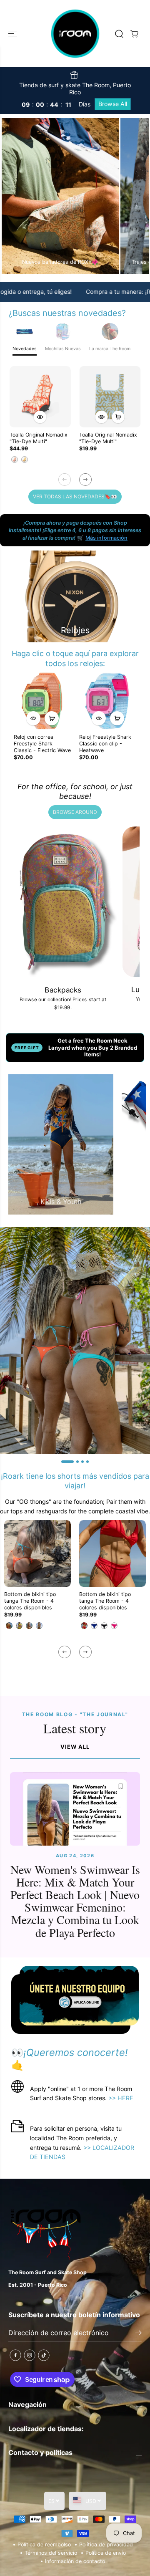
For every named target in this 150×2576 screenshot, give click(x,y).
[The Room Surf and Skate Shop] (75, 34)
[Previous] (65, 480)
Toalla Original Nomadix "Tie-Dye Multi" (39, 438)
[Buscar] (119, 34)
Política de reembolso (44, 2544)
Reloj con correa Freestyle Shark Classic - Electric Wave (42, 744)
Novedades (25, 349)
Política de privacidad (106, 2544)
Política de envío (106, 2553)
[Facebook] (15, 2355)
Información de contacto (75, 2561)
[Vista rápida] (40, 417)
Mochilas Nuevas (63, 349)
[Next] (85, 480)
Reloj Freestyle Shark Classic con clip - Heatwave (105, 744)
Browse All (113, 104)
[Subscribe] (139, 2334)
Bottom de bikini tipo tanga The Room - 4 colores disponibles (30, 1601)
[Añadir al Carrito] (118, 417)
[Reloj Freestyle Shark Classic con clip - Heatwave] (108, 701)
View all (75, 1747)
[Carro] (134, 34)
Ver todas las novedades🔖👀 (75, 496)
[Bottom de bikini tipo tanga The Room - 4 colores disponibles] (37, 1553)
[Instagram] (30, 2355)
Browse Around (75, 812)
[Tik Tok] (44, 2355)
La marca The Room (110, 349)
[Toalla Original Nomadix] (40, 397)
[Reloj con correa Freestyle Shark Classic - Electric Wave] (42, 701)
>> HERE (120, 2098)
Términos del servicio (51, 2553)
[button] (13, 34)
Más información (106, 538)
